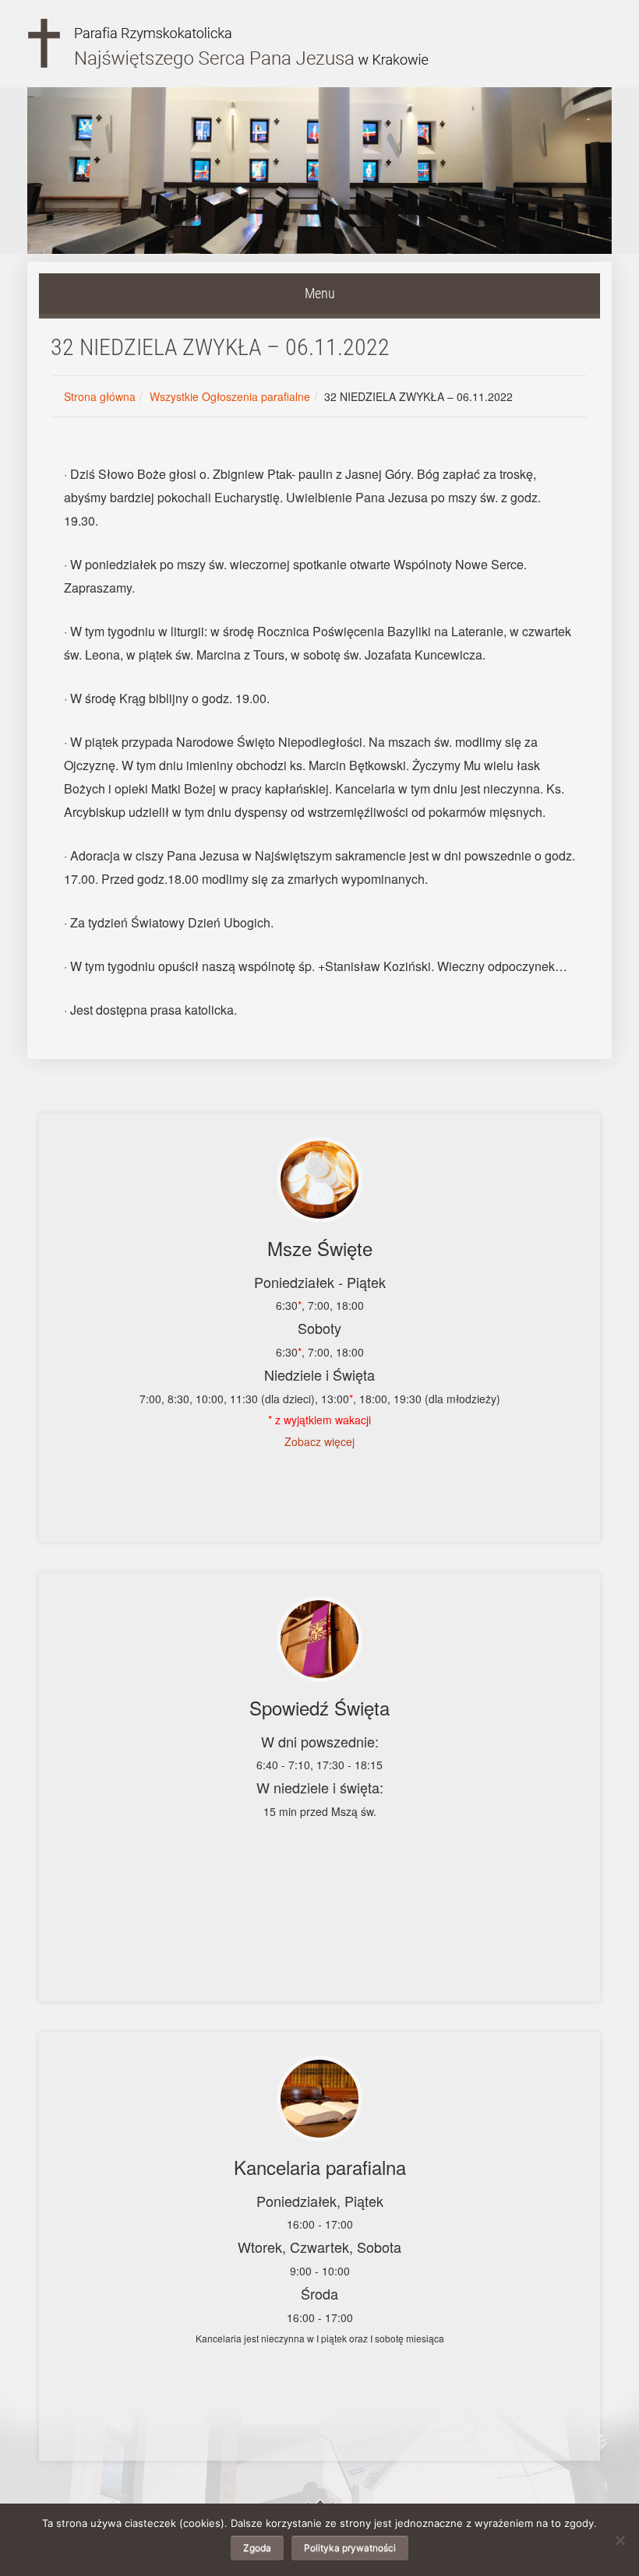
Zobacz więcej (319, 1441)
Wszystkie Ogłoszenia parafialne (230, 396)
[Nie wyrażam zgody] (620, 2540)
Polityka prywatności (350, 2548)
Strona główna (100, 396)
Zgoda (257, 2548)
